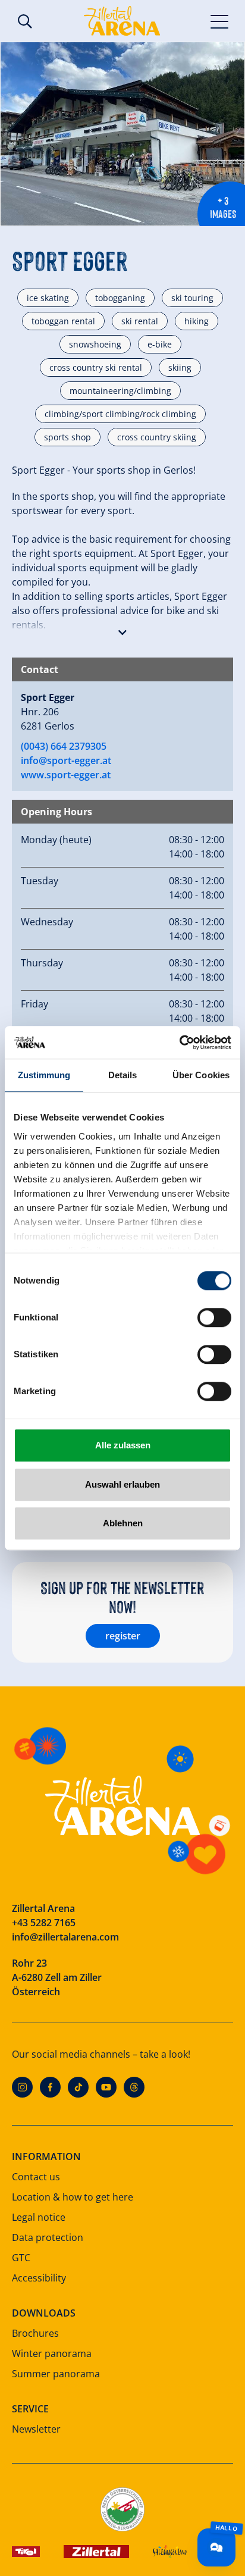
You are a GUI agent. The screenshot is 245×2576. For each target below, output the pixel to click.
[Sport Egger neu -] (122, 134)
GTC (21, 2258)
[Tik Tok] (78, 2087)
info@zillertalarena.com (65, 1937)
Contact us (36, 2177)
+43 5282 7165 (44, 1923)
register (123, 1636)
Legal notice (39, 2217)
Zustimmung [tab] (44, 1075)
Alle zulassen (123, 1445)
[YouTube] (106, 2087)
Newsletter (36, 2429)
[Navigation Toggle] (220, 21)
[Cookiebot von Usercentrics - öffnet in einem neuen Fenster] (179, 1043)
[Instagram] (22, 2087)
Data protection (48, 2237)
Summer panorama (56, 2374)
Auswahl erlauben (122, 1484)
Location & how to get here (73, 2197)
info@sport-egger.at (66, 760)
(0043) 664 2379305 (64, 746)
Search (25, 21)
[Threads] (134, 2087)
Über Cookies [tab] (201, 1075)
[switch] (214, 1317)
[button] (122, 630)
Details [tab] (123, 1075)
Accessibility (39, 2278)
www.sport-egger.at (66, 775)
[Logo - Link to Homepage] (122, 21)
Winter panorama (52, 2353)
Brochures (35, 2333)
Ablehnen (123, 1523)
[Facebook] (50, 2087)
